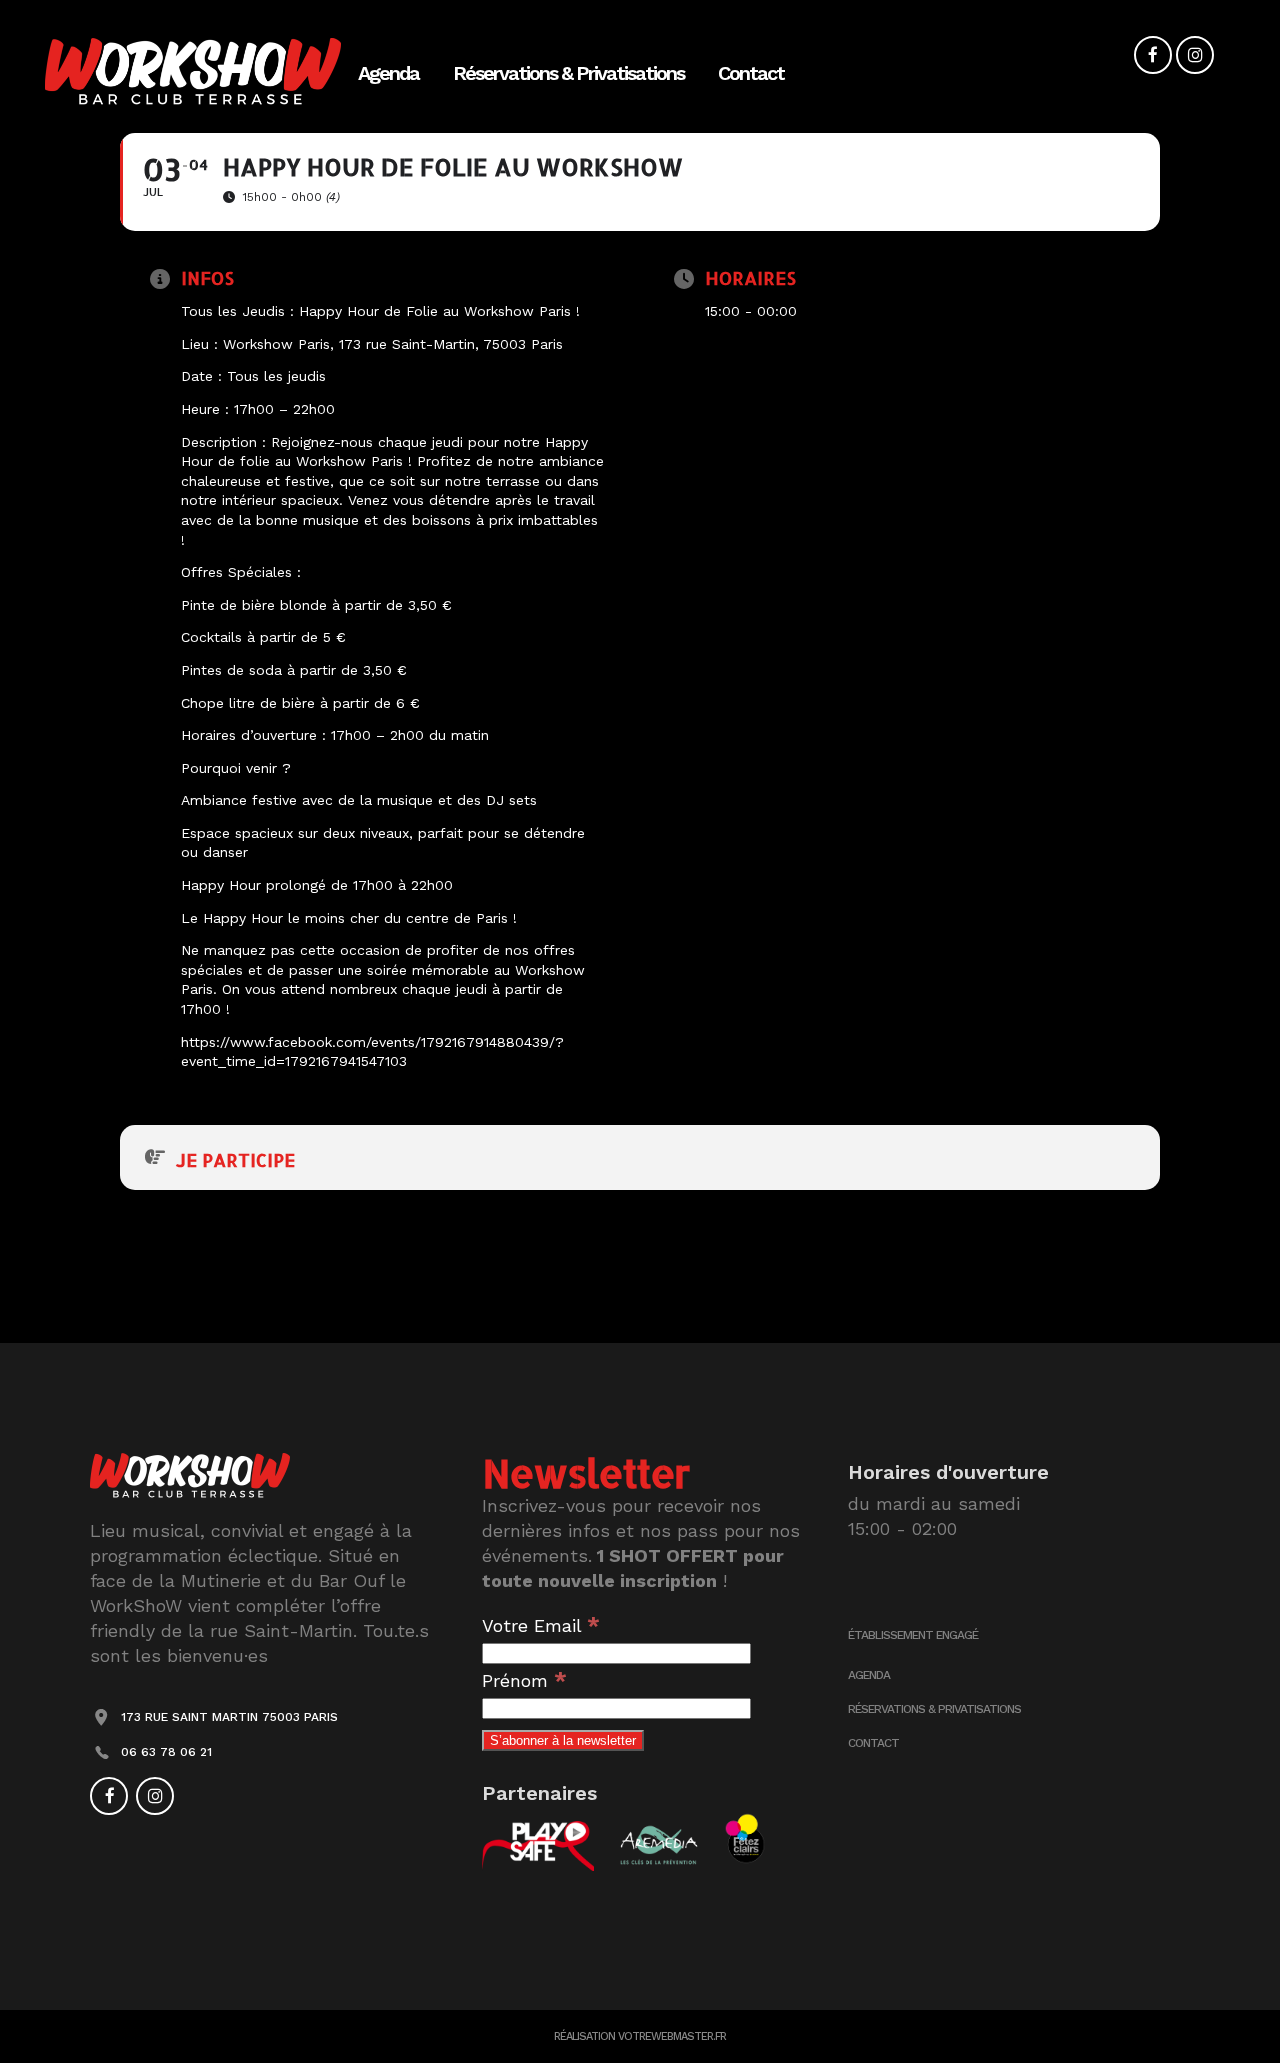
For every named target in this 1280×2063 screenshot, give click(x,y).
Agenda (869, 1675)
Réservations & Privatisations (934, 1709)
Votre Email (541, 1625)
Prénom (524, 1680)
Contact (873, 1743)
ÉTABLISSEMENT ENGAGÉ (913, 1635)
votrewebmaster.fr (672, 2036)
